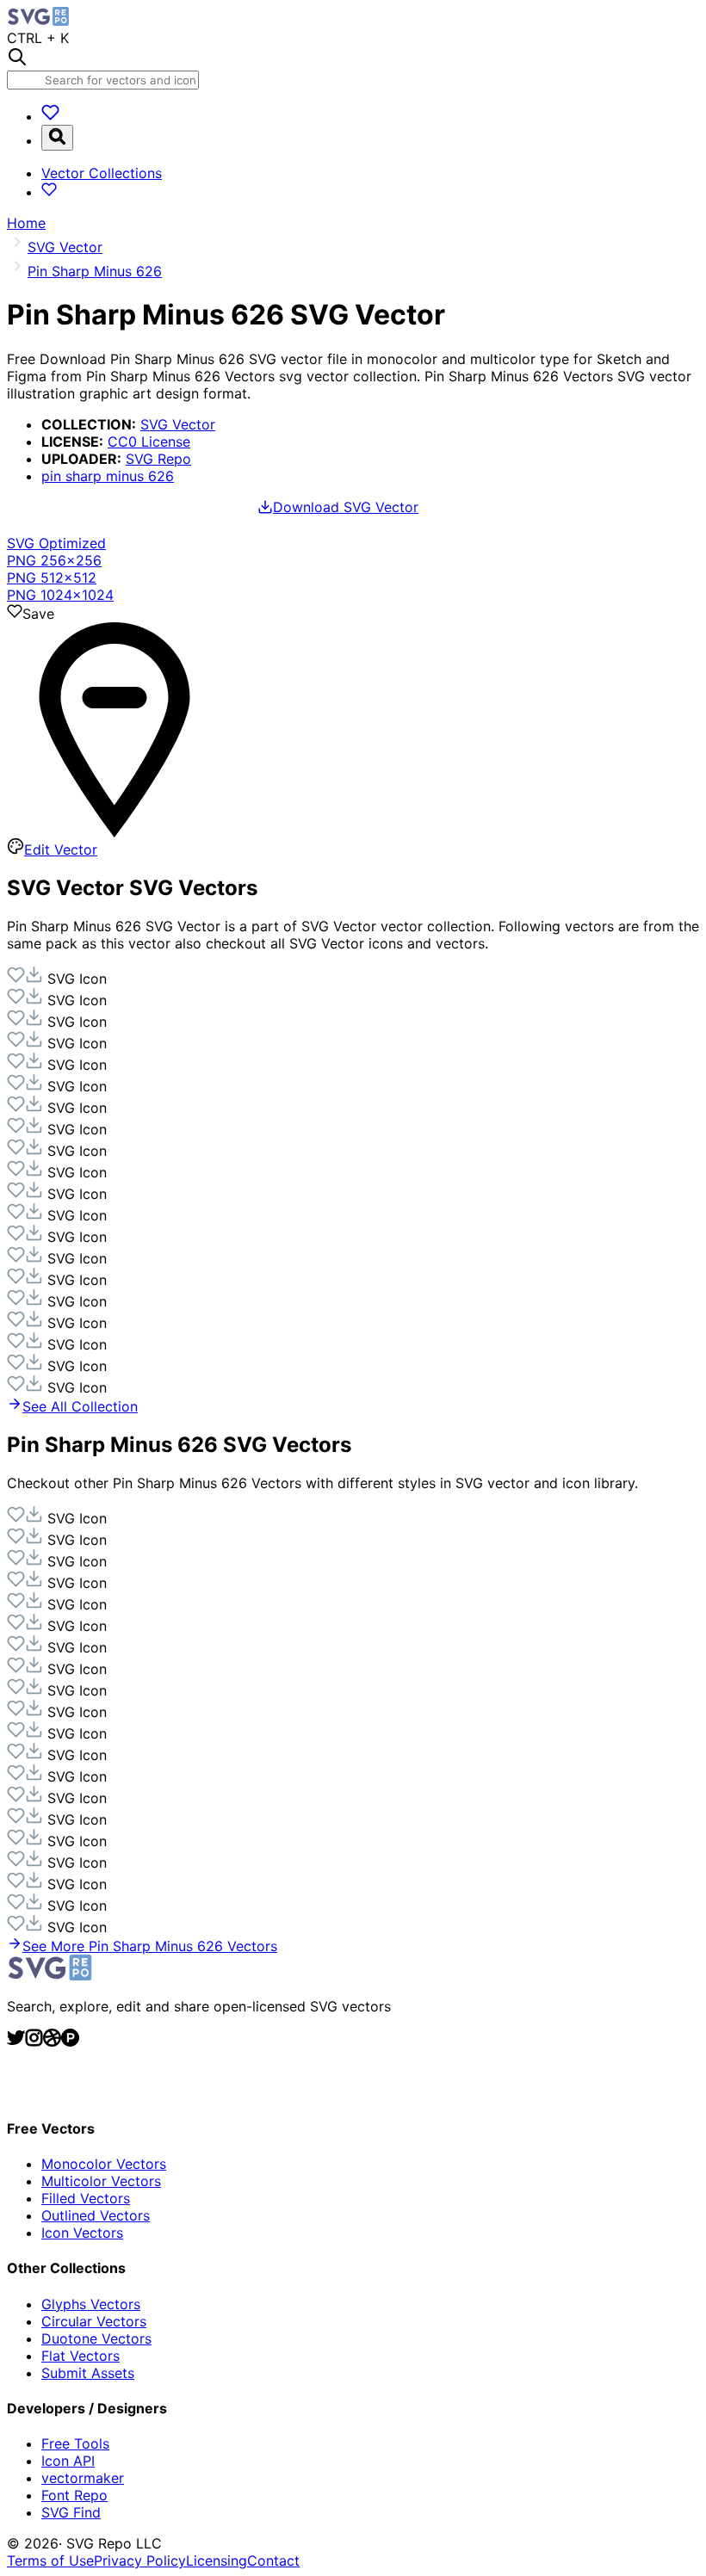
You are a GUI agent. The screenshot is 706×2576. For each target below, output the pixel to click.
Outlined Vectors (96, 2215)
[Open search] (57, 138)
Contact (273, 2561)
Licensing (217, 2561)
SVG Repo (158, 459)
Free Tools (75, 2443)
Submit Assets (88, 2373)
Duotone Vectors (96, 2338)
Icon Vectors (82, 2233)
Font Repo (74, 2495)
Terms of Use (50, 2561)
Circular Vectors (94, 2321)
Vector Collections (102, 173)
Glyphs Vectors (91, 2304)
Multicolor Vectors (101, 2181)
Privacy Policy (140, 2561)
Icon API (68, 2461)
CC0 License (149, 442)
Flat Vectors (81, 2356)
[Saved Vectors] (50, 116)
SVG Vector (178, 424)
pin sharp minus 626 (108, 476)
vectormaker (83, 2478)
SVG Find (71, 2512)
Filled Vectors (86, 2198)
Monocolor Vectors (104, 2164)
